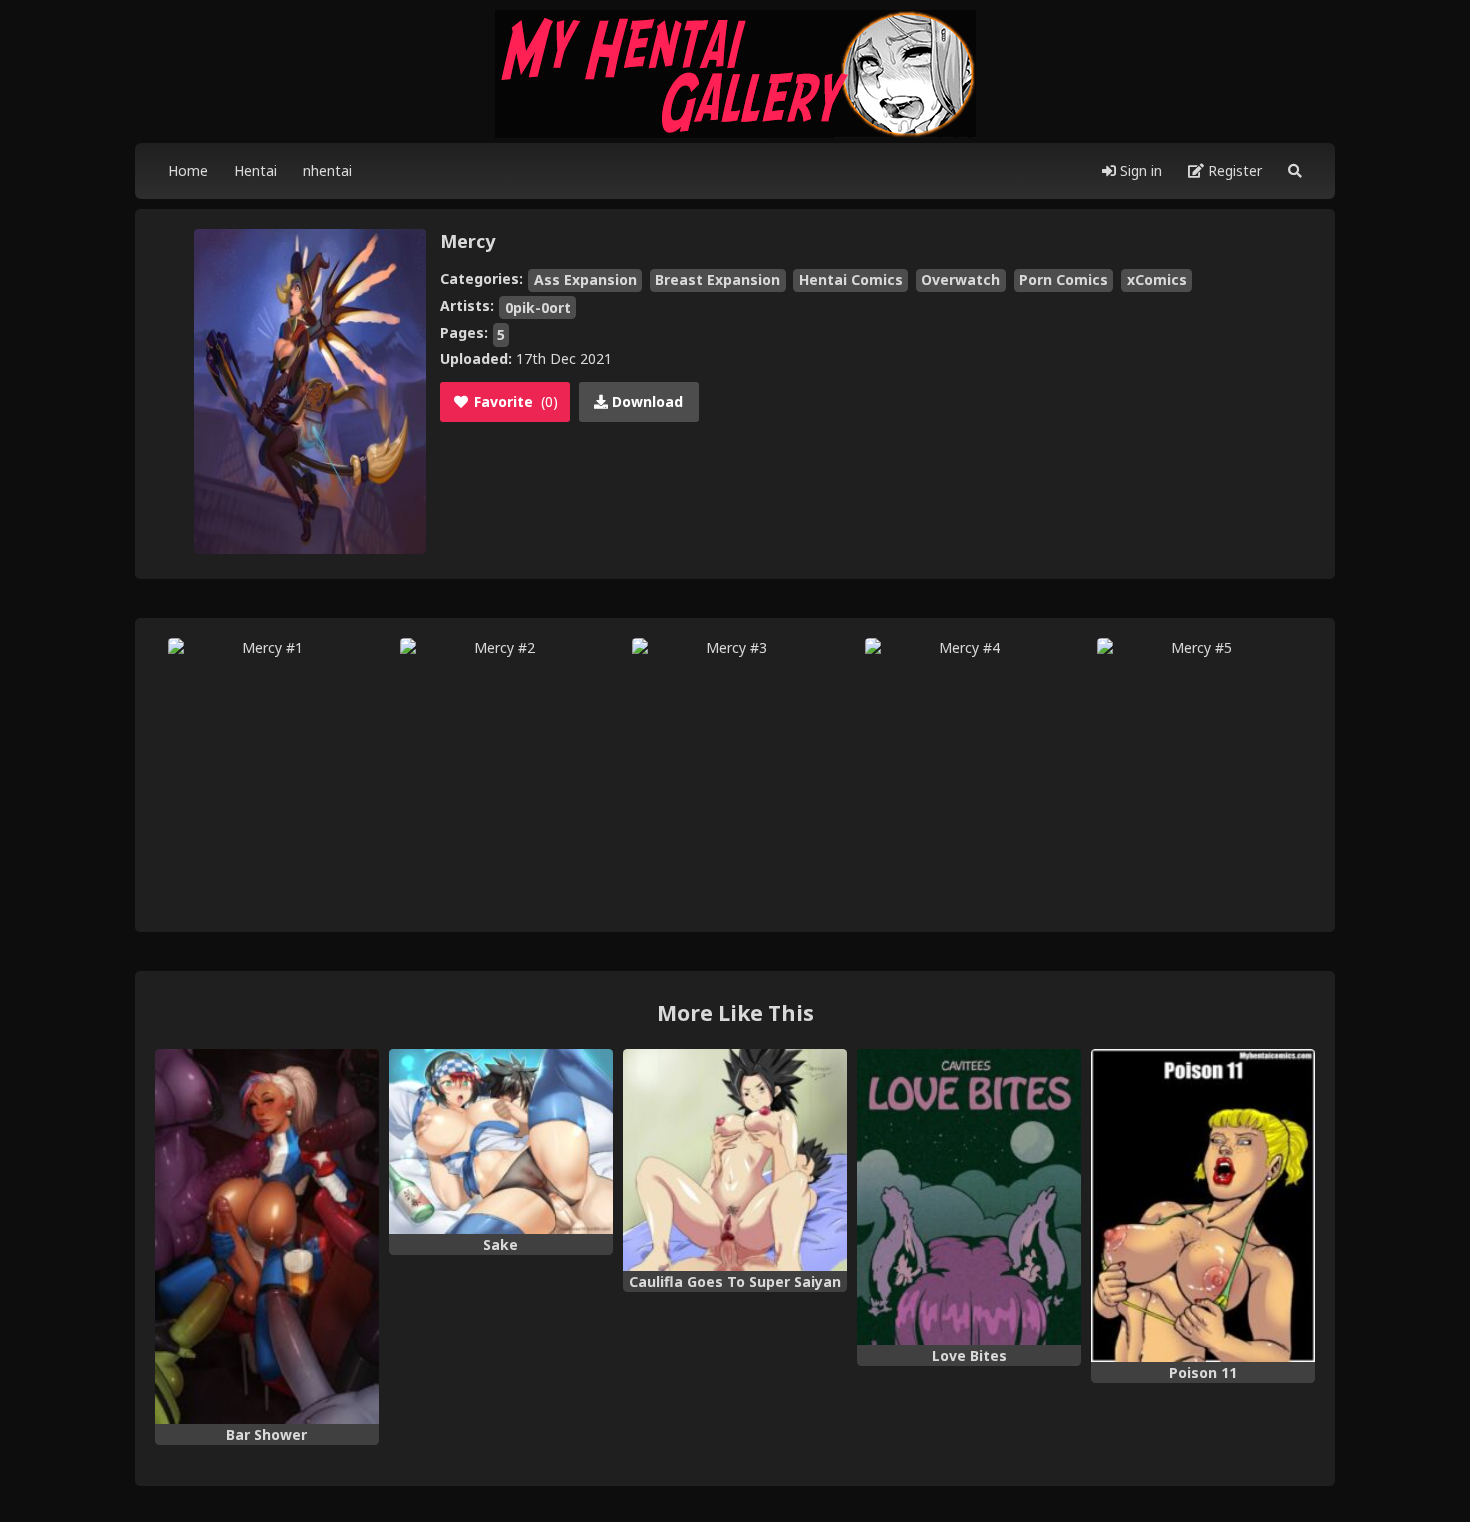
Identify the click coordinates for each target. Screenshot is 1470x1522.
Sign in (1139, 170)
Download (645, 401)
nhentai (327, 170)
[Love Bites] (969, 1197)
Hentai (255, 170)
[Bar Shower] (267, 1236)
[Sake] (501, 1142)
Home (188, 170)
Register (1233, 170)
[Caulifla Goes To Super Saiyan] (735, 1160)
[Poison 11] (1203, 1206)
